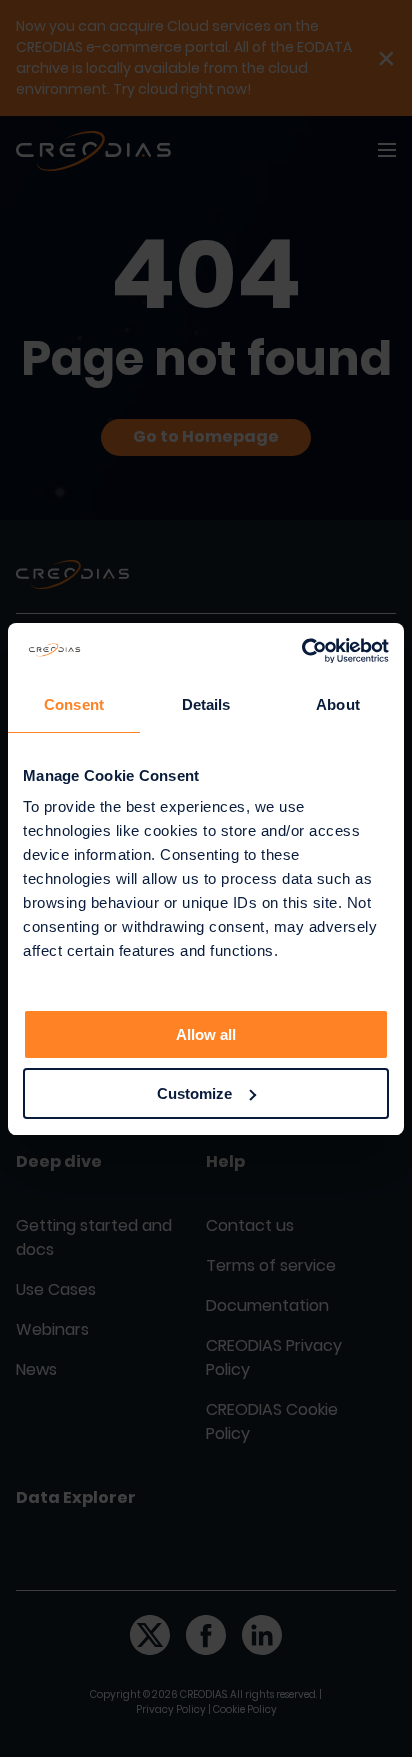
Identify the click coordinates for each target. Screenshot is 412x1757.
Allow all (206, 1034)
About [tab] (338, 704)
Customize (194, 1093)
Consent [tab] (74, 704)
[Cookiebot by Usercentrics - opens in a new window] (301, 651)
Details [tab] (206, 704)
